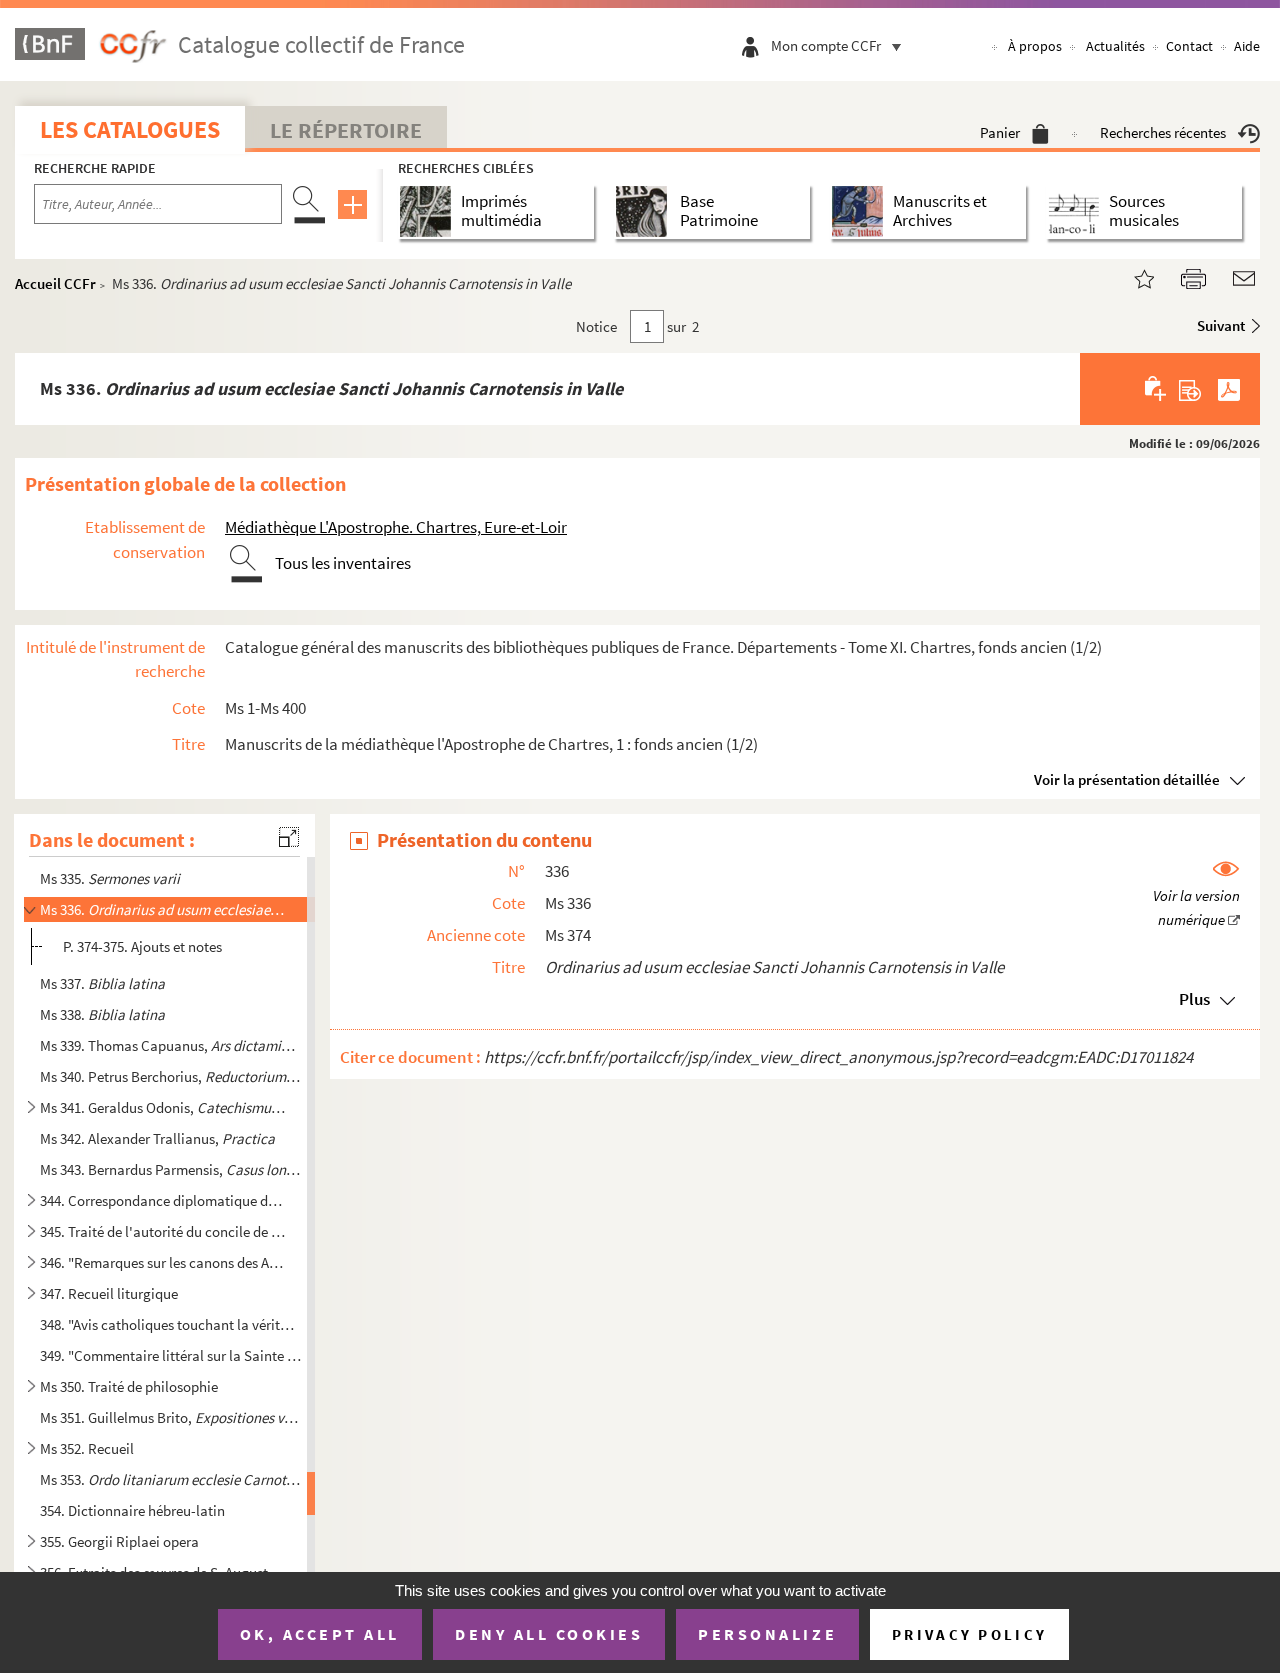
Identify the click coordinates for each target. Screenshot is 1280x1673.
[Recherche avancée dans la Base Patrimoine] (645, 211)
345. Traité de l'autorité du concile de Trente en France (163, 1231)
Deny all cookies (549, 1634)
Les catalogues (130, 129)
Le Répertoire (346, 130)
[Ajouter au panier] (1156, 389)
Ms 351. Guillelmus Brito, (171, 1417)
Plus (1194, 999)
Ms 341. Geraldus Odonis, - (163, 1107)
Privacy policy (969, 1634)
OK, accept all (320, 1634)
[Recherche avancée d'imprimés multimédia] (429, 211)
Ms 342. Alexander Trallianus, (157, 1138)
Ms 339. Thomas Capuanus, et (171, 1045)
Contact (1189, 46)
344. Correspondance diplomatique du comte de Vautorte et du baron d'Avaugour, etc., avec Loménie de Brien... (163, 1200)
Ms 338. (102, 1014)
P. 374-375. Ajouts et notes (142, 946)
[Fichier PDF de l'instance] (1229, 389)
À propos (1035, 46)
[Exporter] (1190, 389)
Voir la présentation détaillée (1127, 779)
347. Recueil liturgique (109, 1293)
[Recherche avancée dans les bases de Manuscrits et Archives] (861, 211)
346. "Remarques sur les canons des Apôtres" (163, 1262)
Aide (1247, 46)
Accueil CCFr (55, 283)
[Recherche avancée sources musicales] (1077, 211)
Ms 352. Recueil (87, 1448)
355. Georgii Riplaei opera (119, 1541)
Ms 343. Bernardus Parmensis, (171, 1169)
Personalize (767, 1634)
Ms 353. (171, 1479)
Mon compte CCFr (826, 45)
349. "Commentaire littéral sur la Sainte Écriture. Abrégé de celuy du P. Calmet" (171, 1355)
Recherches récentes (1163, 132)
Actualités (1115, 46)
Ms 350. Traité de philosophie (129, 1386)
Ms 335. (110, 878)
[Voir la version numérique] (1196, 896)
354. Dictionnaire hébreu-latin (132, 1510)
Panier (1000, 132)
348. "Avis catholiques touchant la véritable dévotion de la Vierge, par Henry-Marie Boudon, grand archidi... (171, 1324)
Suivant (1221, 325)
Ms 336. (163, 909)
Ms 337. (102, 983)
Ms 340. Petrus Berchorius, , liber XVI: (171, 1076)
